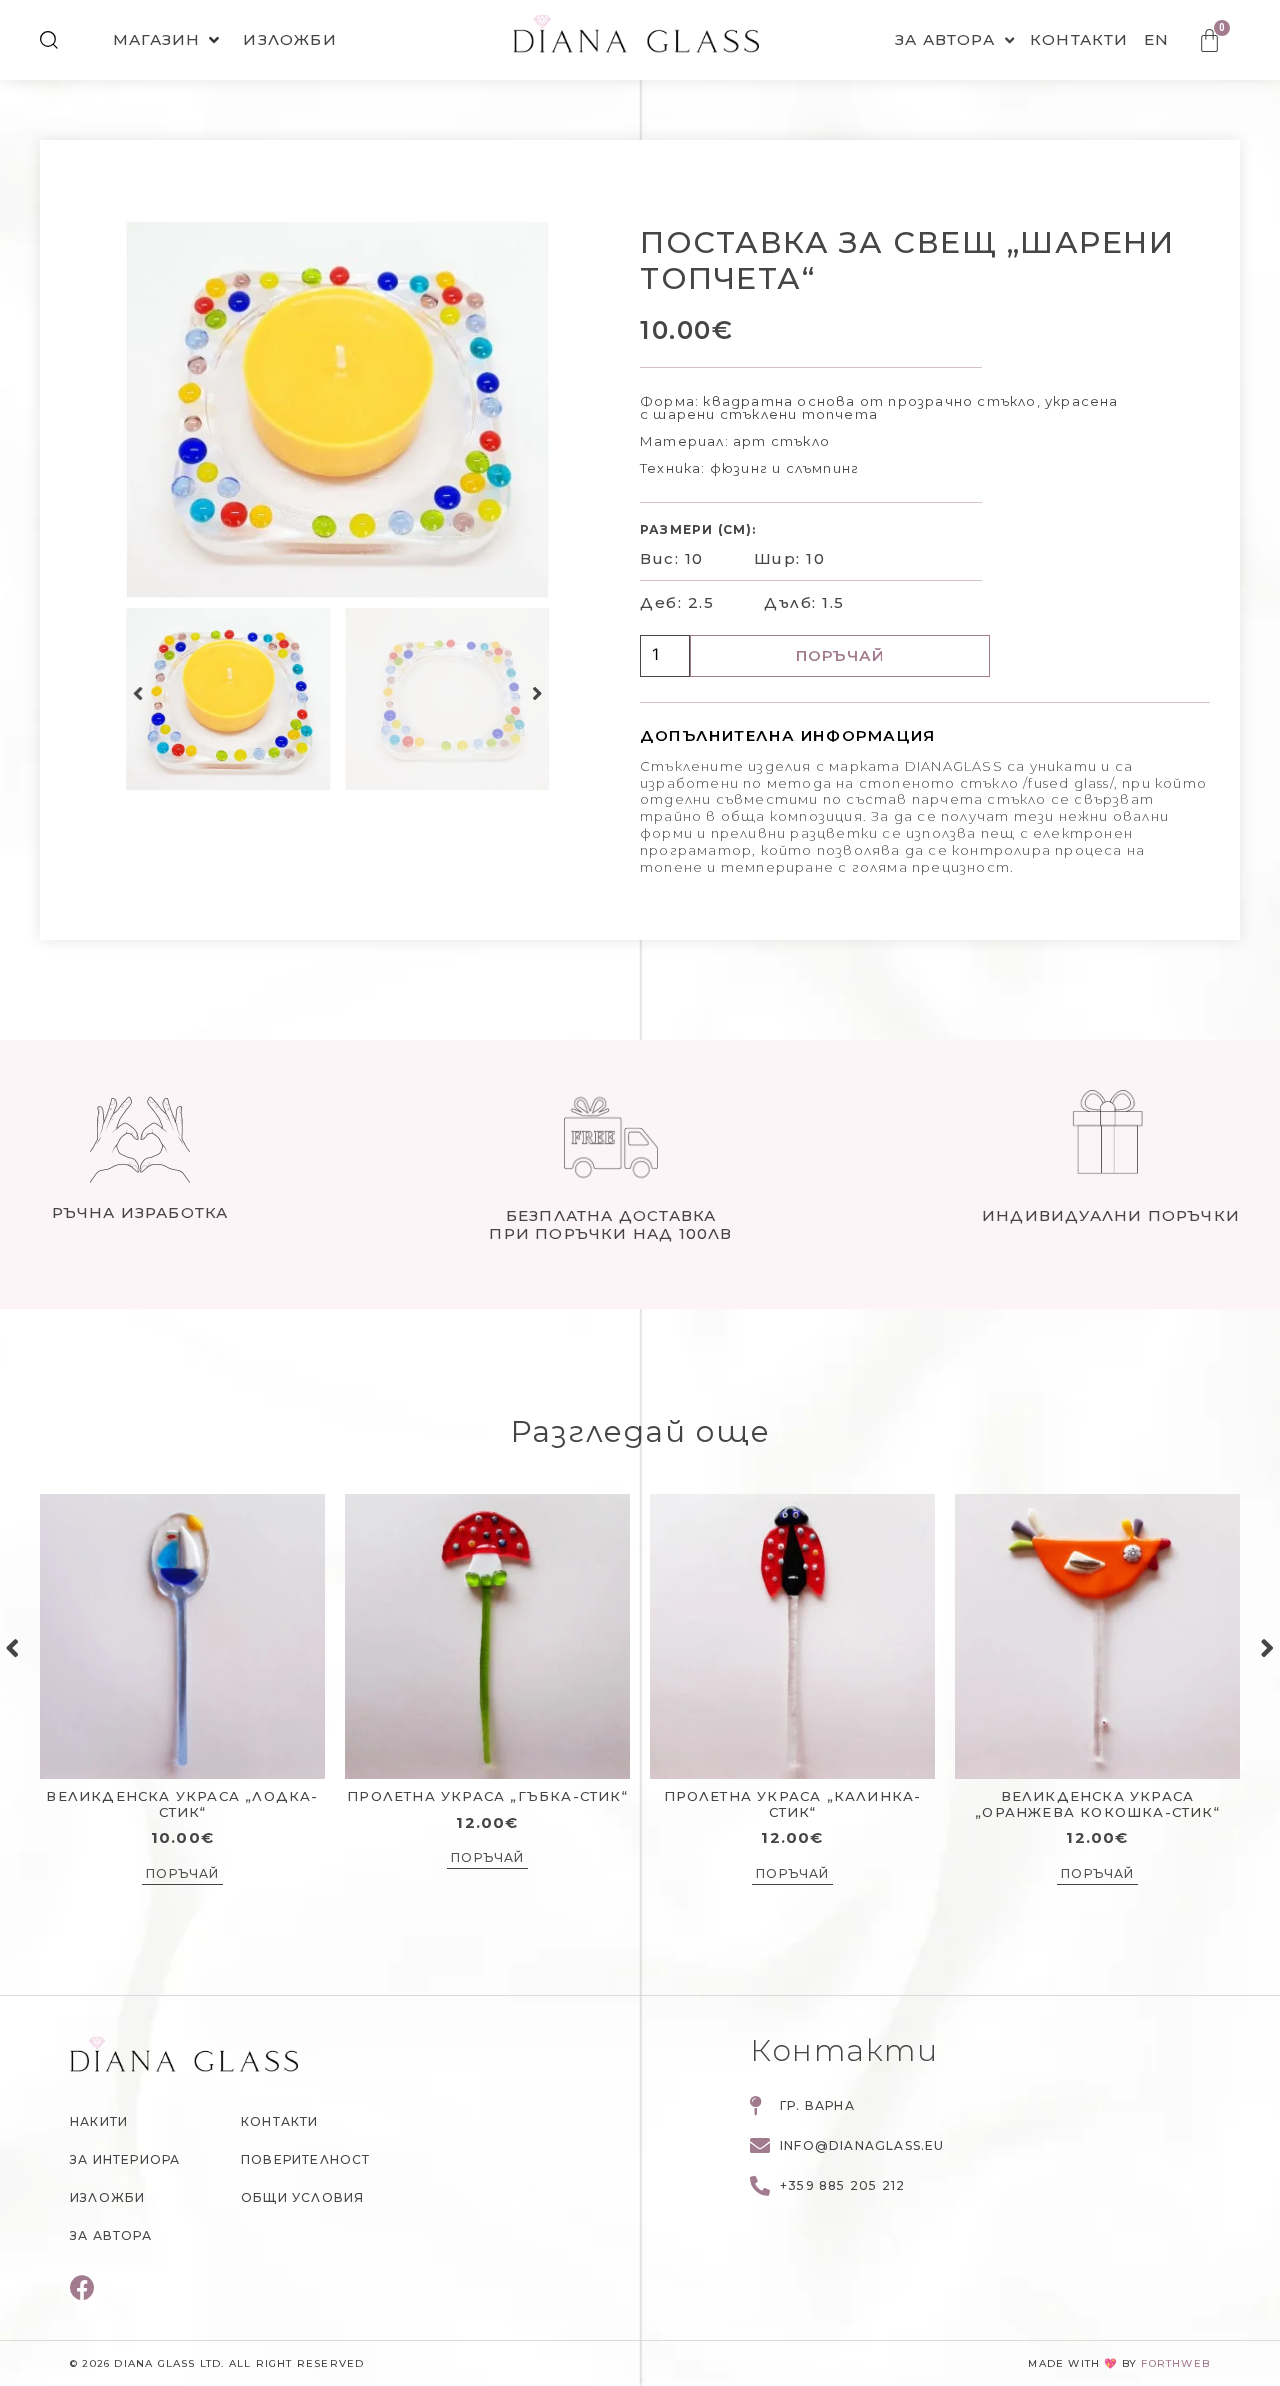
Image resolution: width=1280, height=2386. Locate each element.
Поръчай (840, 655)
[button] (138, 693)
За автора (945, 39)
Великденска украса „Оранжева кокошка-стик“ (1097, 1804)
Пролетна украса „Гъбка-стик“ (487, 1796)
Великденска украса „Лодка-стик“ (182, 1804)
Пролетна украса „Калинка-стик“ (793, 1804)
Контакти (1079, 39)
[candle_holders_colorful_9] (338, 410)
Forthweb (1175, 2363)
